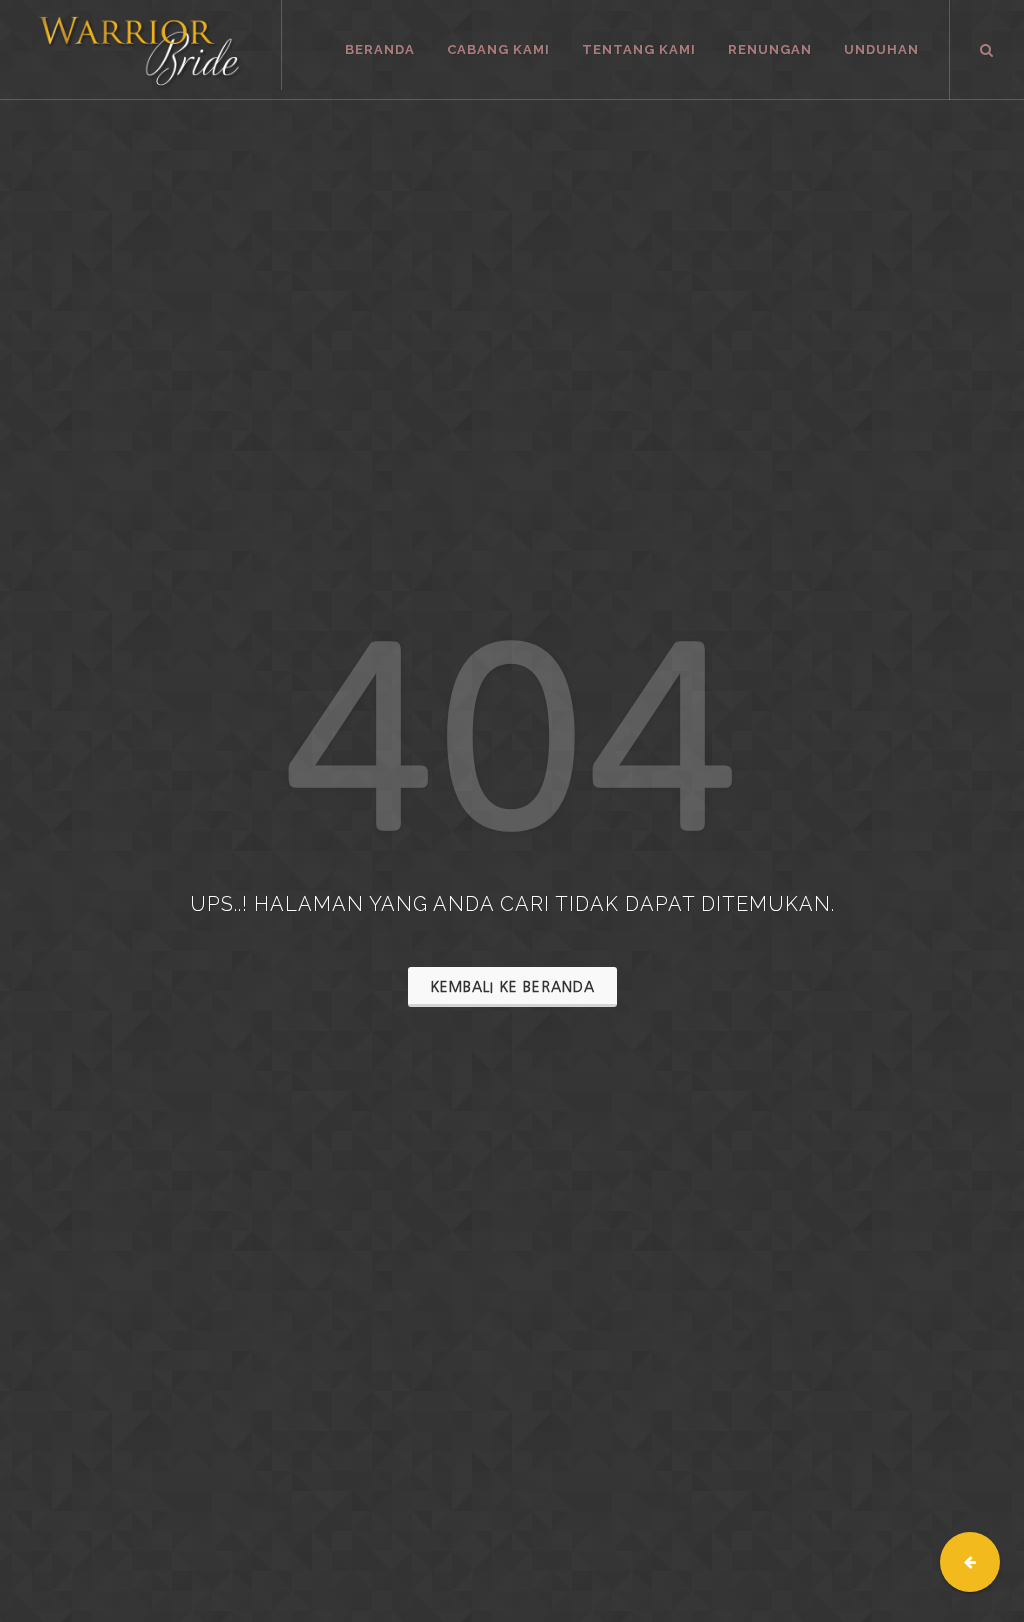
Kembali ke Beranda (512, 987)
